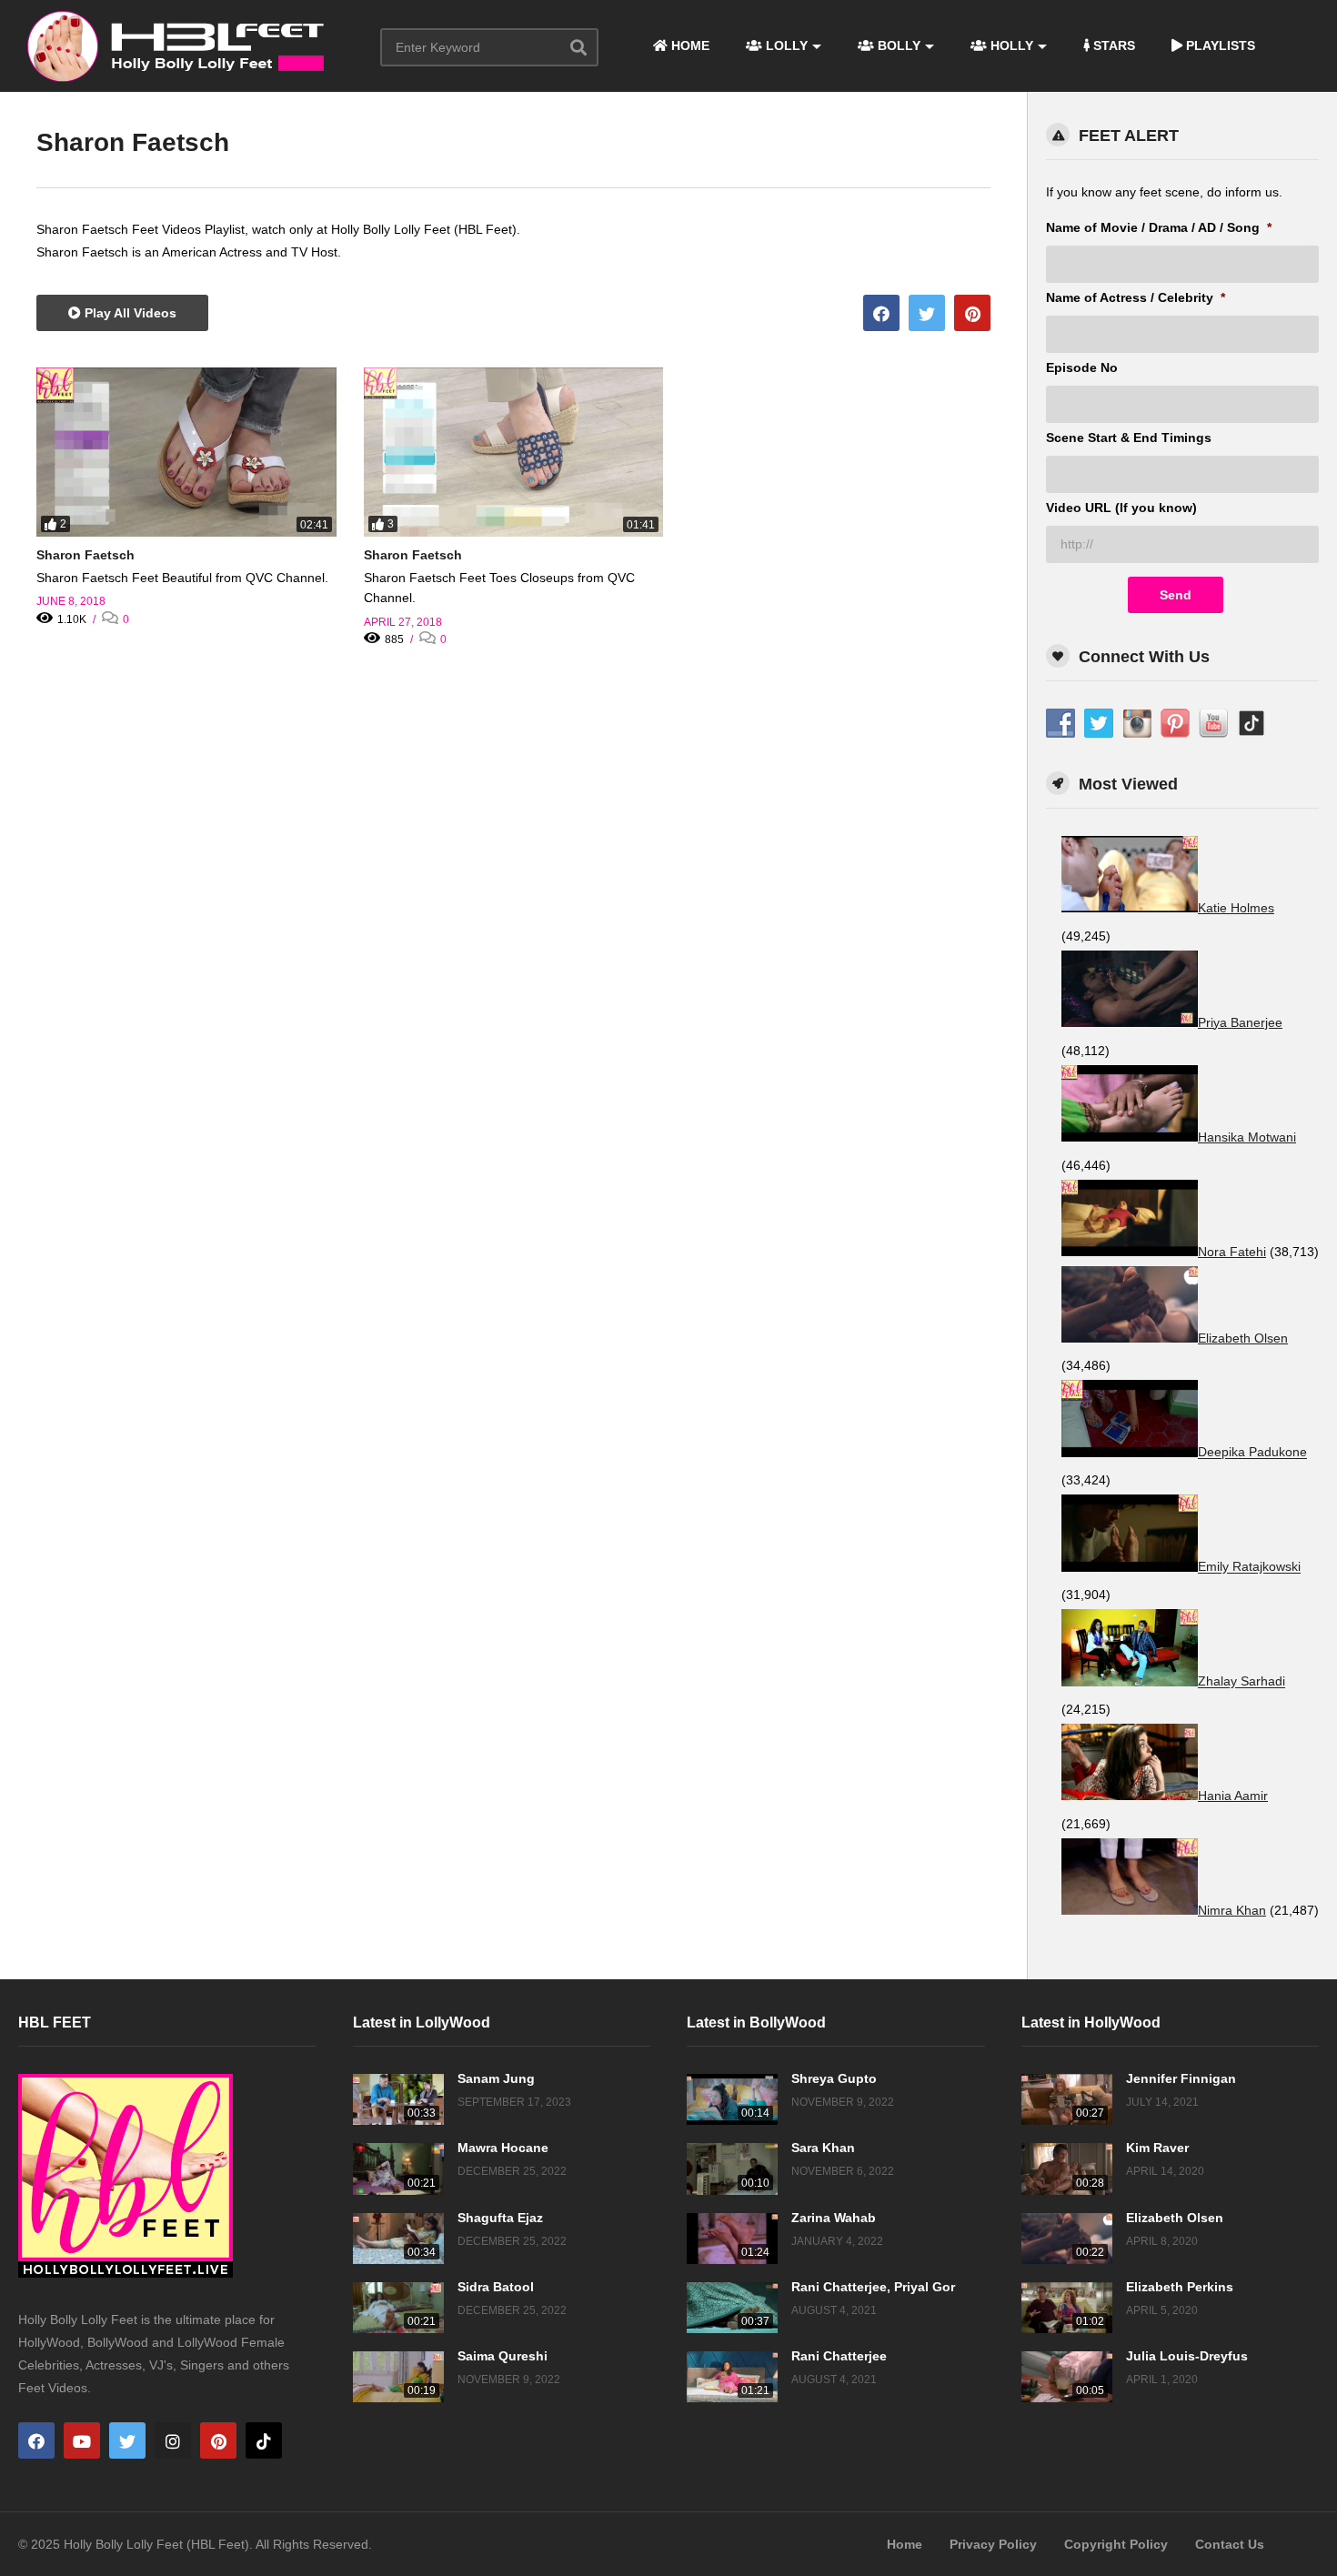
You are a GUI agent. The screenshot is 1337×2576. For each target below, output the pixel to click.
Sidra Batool (496, 2287)
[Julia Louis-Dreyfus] (1067, 2377)
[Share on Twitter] (927, 313)
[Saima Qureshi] (398, 2377)
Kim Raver (1157, 2148)
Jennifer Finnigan (1181, 2078)
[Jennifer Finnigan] (1067, 2099)
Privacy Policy (993, 2544)
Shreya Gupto (834, 2078)
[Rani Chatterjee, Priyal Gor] (732, 2308)
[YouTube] (82, 2440)
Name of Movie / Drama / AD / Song (1159, 227)
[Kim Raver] (1067, 2168)
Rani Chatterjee (839, 2356)
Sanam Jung (496, 2078)
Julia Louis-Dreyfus (1187, 2356)
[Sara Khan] (732, 2168)
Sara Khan (823, 2148)
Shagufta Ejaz (500, 2218)
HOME (689, 45)
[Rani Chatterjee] (732, 2377)
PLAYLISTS (1219, 45)
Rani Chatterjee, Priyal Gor (873, 2287)
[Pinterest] (218, 2440)
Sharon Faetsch (85, 555)
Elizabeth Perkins (1180, 2287)
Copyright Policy (1116, 2544)
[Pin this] (972, 313)
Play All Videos (129, 313)
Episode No (1082, 367)
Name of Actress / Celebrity (1136, 297)
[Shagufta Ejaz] (398, 2239)
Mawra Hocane (503, 2148)
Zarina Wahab (834, 2218)
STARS (1112, 45)
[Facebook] (36, 2440)
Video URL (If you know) (1121, 508)
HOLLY (1010, 45)
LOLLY (785, 45)
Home (905, 2544)
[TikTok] (264, 2440)
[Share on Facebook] (881, 313)
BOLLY (897, 45)
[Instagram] (173, 2440)
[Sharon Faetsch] (186, 452)
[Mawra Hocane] (398, 2168)
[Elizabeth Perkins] (1067, 2308)
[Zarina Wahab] (732, 2239)
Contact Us (1230, 2544)
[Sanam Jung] (398, 2099)
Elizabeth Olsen (1175, 2218)
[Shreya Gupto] (732, 2099)
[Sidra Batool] (398, 2308)
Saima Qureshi (503, 2356)
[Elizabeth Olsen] (1067, 2239)
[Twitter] (127, 2440)
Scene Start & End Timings (1129, 438)
